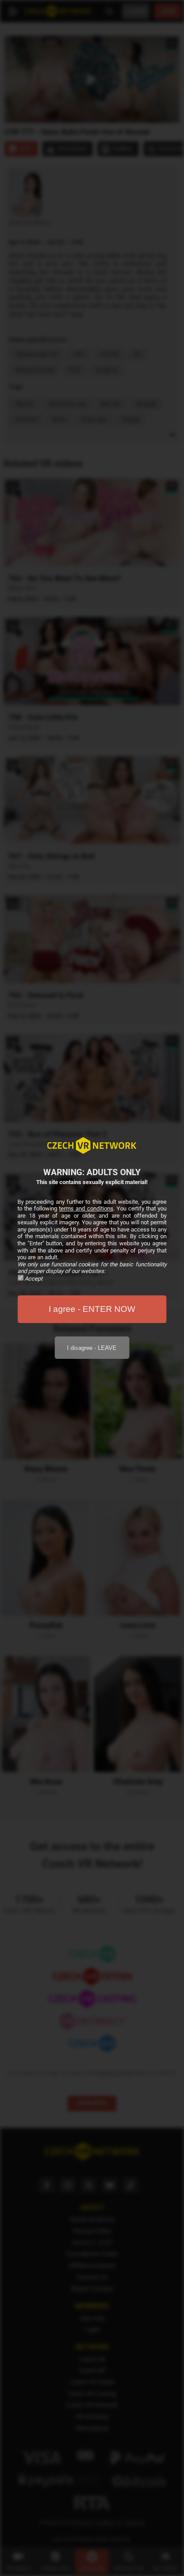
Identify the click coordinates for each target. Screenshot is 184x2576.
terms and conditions (86, 1208)
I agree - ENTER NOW (92, 1309)
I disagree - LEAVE (92, 1348)
